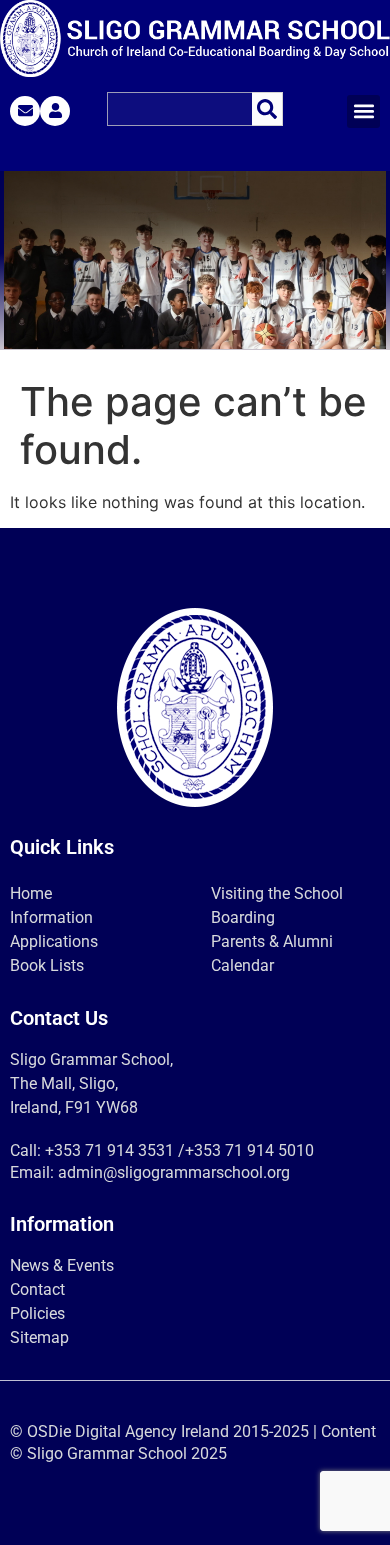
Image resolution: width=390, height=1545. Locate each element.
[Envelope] (25, 111)
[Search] (267, 109)
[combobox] (179, 109)
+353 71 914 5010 (249, 1150)
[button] (363, 111)
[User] (55, 111)
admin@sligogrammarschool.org (174, 1172)
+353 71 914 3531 (109, 1150)
